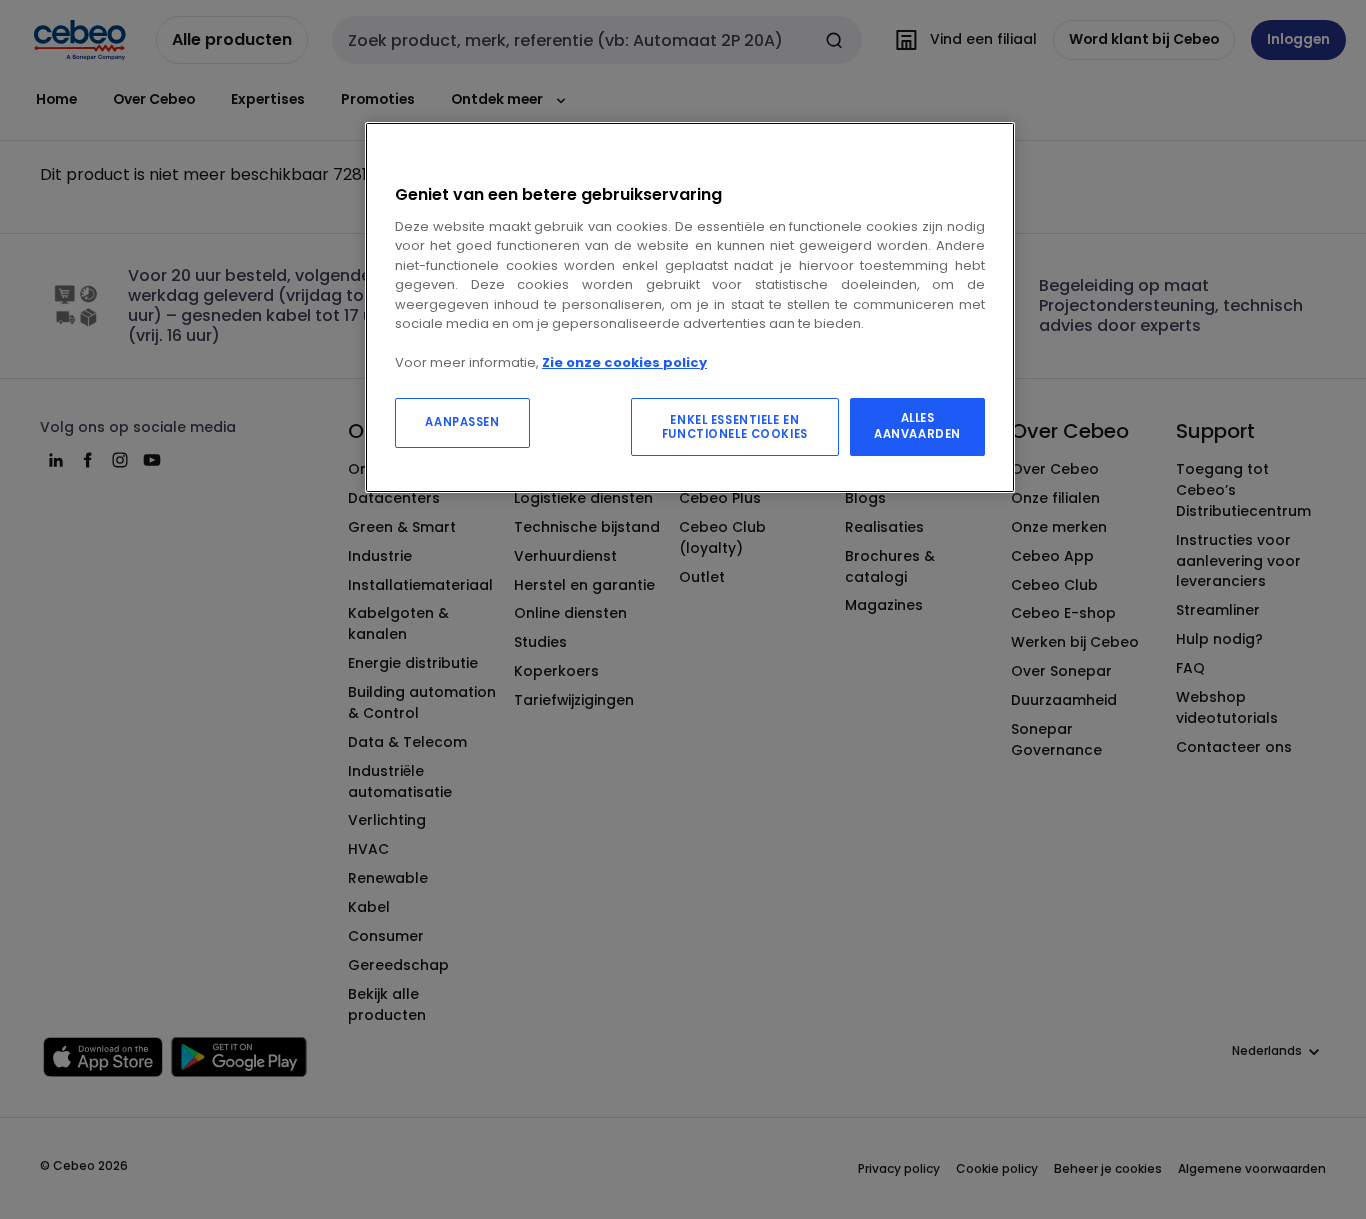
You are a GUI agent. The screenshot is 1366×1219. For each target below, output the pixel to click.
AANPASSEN (462, 422)
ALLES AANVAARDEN (917, 426)
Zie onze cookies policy (624, 362)
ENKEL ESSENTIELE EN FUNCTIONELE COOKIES (735, 427)
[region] (690, 307)
